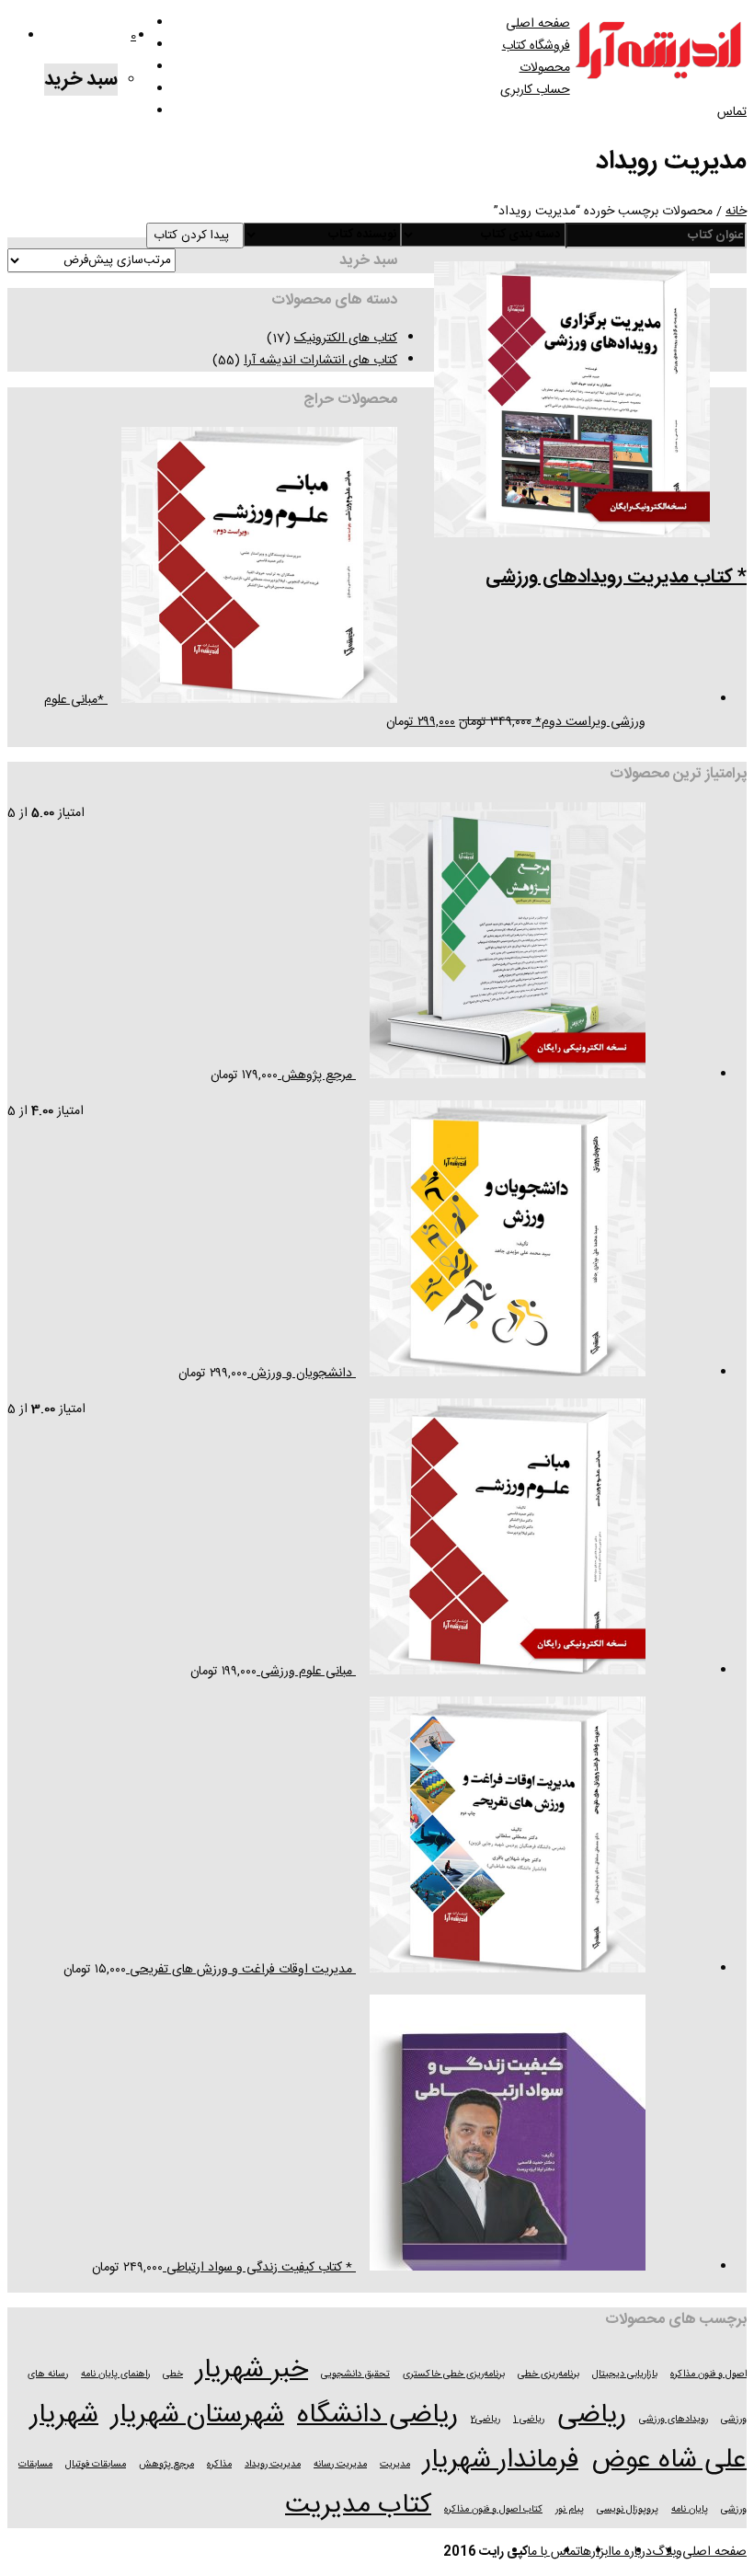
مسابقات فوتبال (96, 2464)
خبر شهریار (252, 2370)
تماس (732, 112)
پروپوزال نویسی (628, 2509)
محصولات (545, 68)
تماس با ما (554, 2552)
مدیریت (395, 2464)
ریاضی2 (486, 2419)
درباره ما (632, 2552)
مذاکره (219, 2464)
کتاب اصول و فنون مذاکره (493, 2509)
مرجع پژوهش (166, 2464)
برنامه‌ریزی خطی (548, 2374)
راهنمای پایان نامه (115, 2374)
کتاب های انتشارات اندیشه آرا (320, 361)
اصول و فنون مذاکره (708, 2374)
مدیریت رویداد (273, 2464)
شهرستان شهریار (198, 2415)
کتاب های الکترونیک (346, 339)
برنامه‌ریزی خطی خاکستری (454, 2374)
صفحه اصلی (538, 24)
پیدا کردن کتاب (195, 236)
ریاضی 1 (529, 2419)
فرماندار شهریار (501, 2461)
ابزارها (596, 2552)
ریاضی (592, 2415)
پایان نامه (690, 2509)
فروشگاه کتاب (536, 46)
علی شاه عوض (669, 2461)
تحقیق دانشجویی (355, 2374)
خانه (736, 212)
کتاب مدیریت (358, 2506)
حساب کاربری (535, 90)
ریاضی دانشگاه (377, 2415)
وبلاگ (667, 2552)
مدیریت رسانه (340, 2464)
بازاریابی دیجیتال (625, 2374)
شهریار (64, 2415)
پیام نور (570, 2509)
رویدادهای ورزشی (674, 2419)
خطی (173, 2374)
